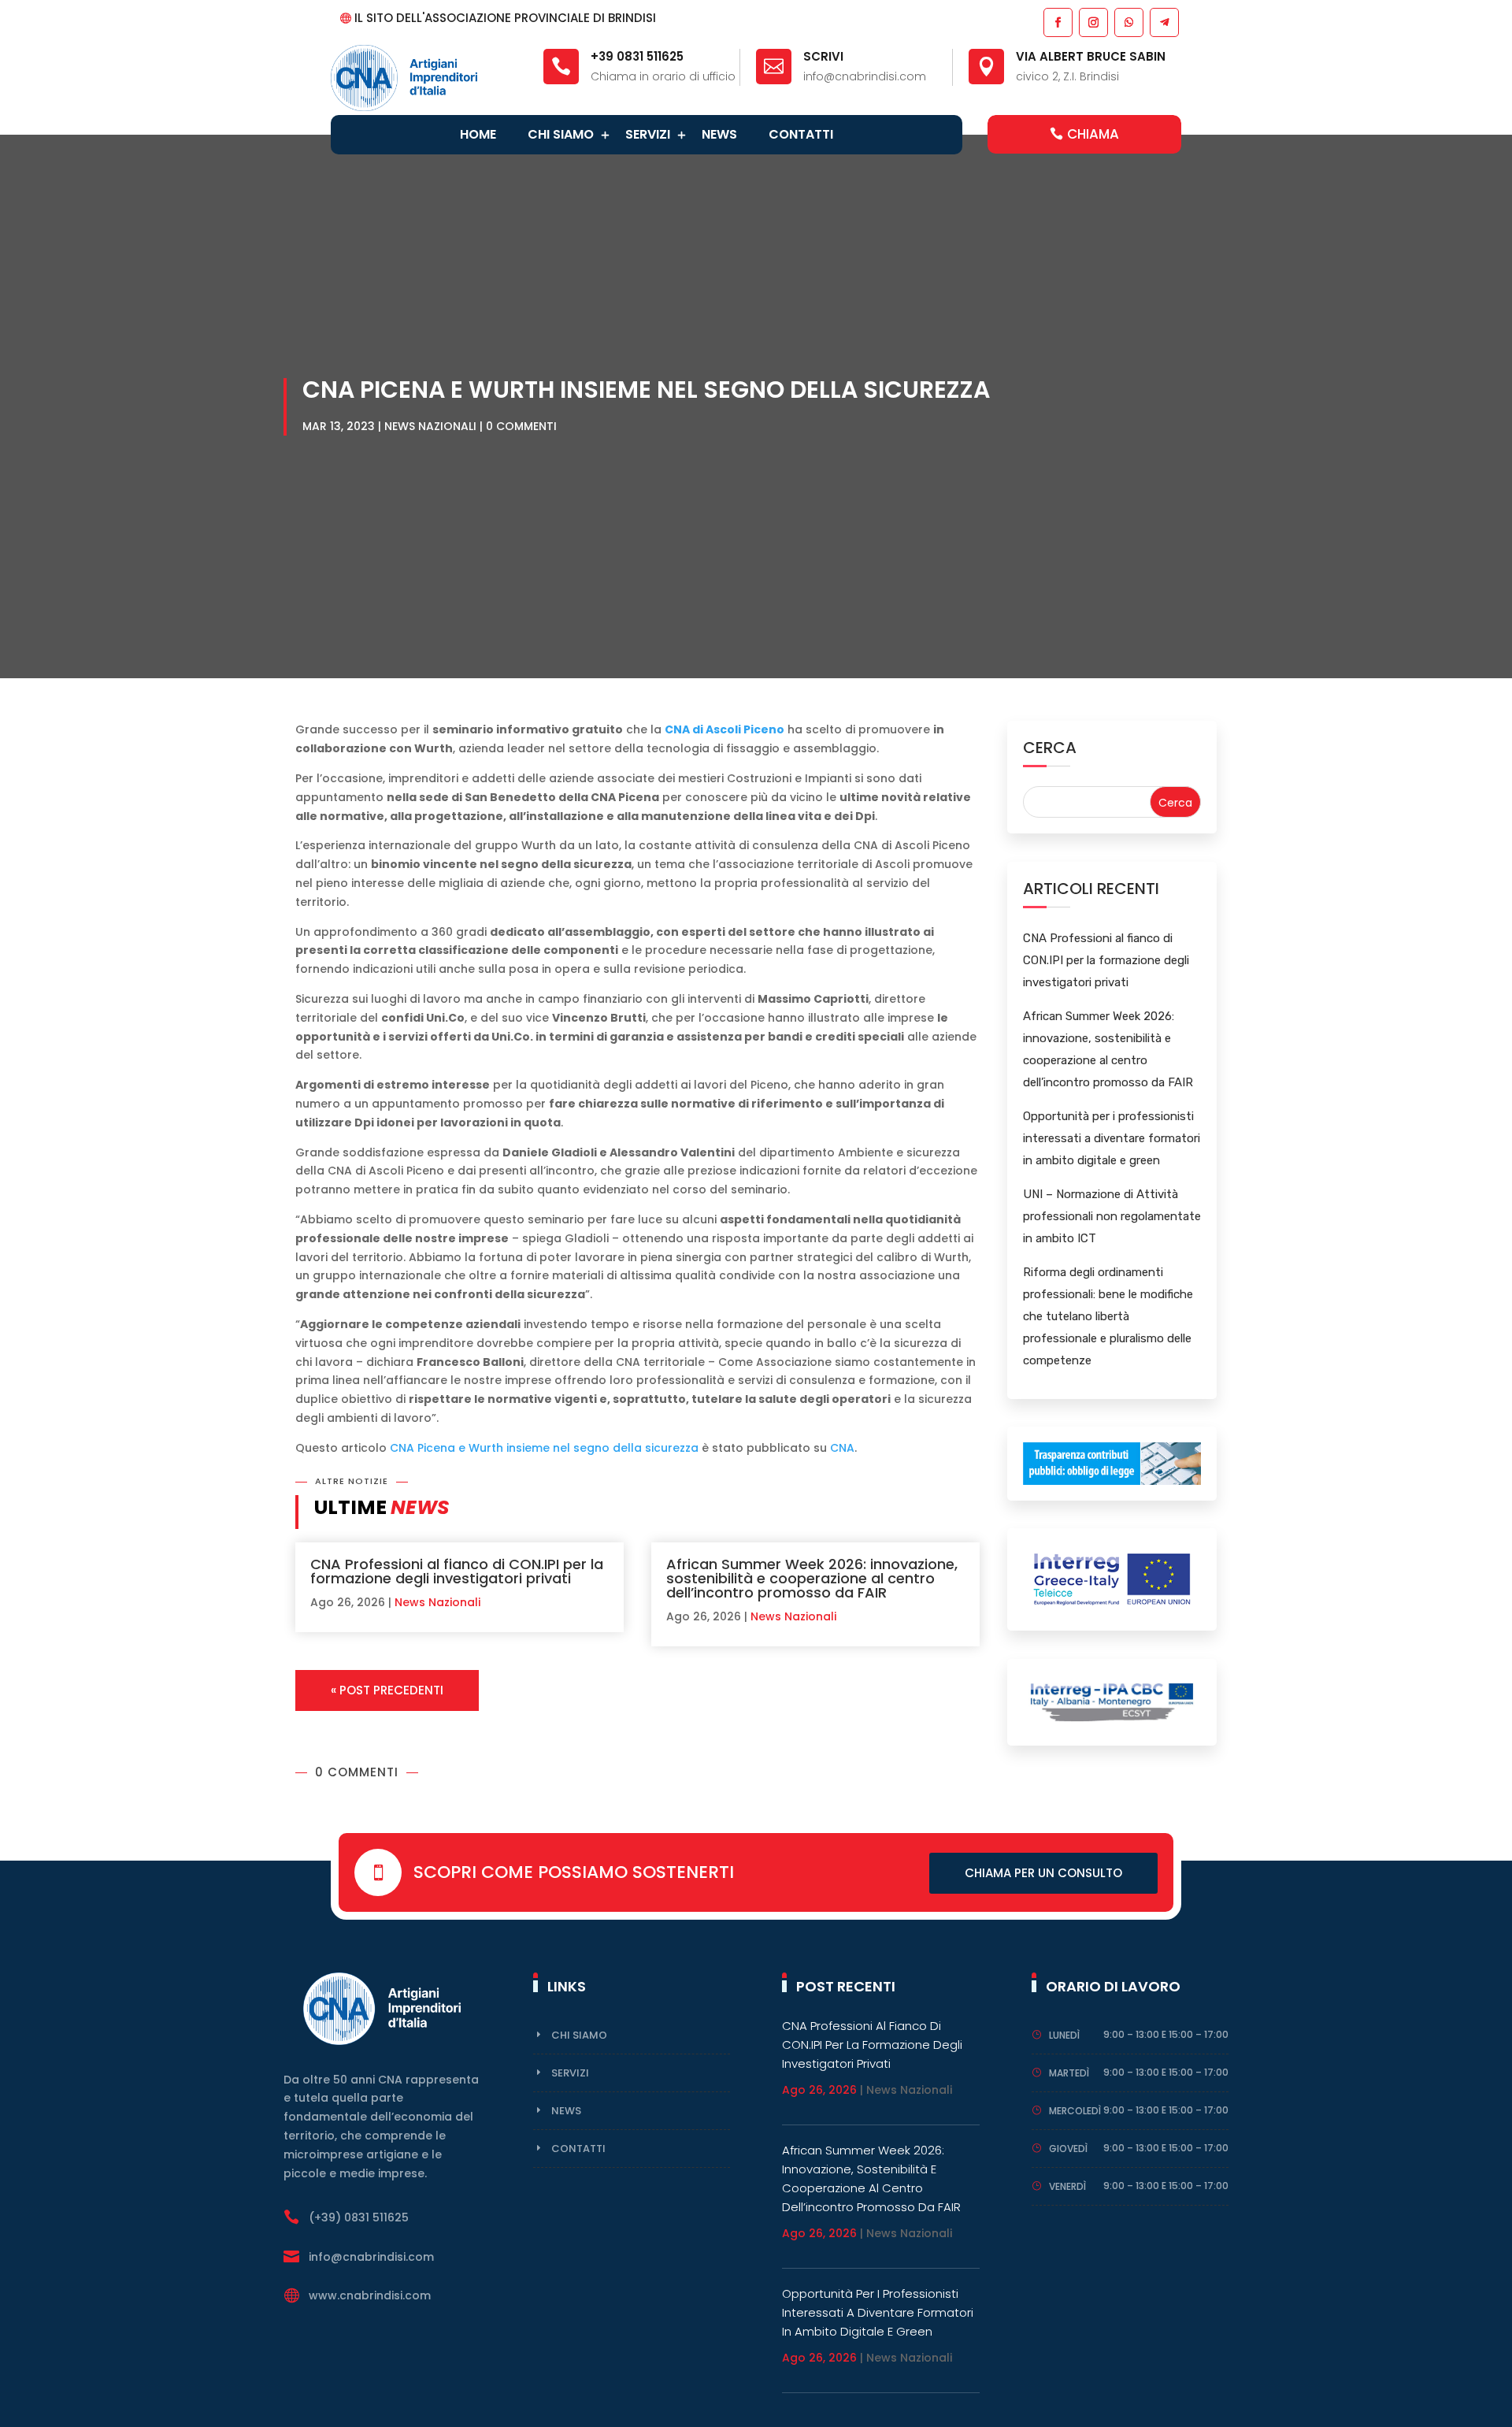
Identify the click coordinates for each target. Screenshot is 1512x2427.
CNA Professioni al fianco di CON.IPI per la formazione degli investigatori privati (457, 1571)
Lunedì (1064, 2035)
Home (478, 134)
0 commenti (521, 426)
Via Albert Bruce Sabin (1091, 56)
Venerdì (1067, 2186)
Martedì (1069, 2073)
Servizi (648, 134)
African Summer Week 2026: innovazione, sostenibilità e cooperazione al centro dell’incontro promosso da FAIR (812, 1578)
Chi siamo (561, 134)
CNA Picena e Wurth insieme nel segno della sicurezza (544, 1448)
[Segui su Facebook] (1057, 22)
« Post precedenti (387, 1690)
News (719, 134)
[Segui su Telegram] (1164, 22)
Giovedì (1068, 2149)
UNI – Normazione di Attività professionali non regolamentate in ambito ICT (1112, 1216)
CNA (842, 1448)
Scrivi (823, 56)
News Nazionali (430, 426)
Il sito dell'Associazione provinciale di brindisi (505, 18)
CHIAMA (1093, 134)
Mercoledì (1075, 2111)
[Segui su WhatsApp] (1128, 22)
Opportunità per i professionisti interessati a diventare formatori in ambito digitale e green (1112, 1138)
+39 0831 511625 (637, 56)
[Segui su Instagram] (1093, 22)
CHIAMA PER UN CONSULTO (1043, 1873)
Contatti (801, 134)
